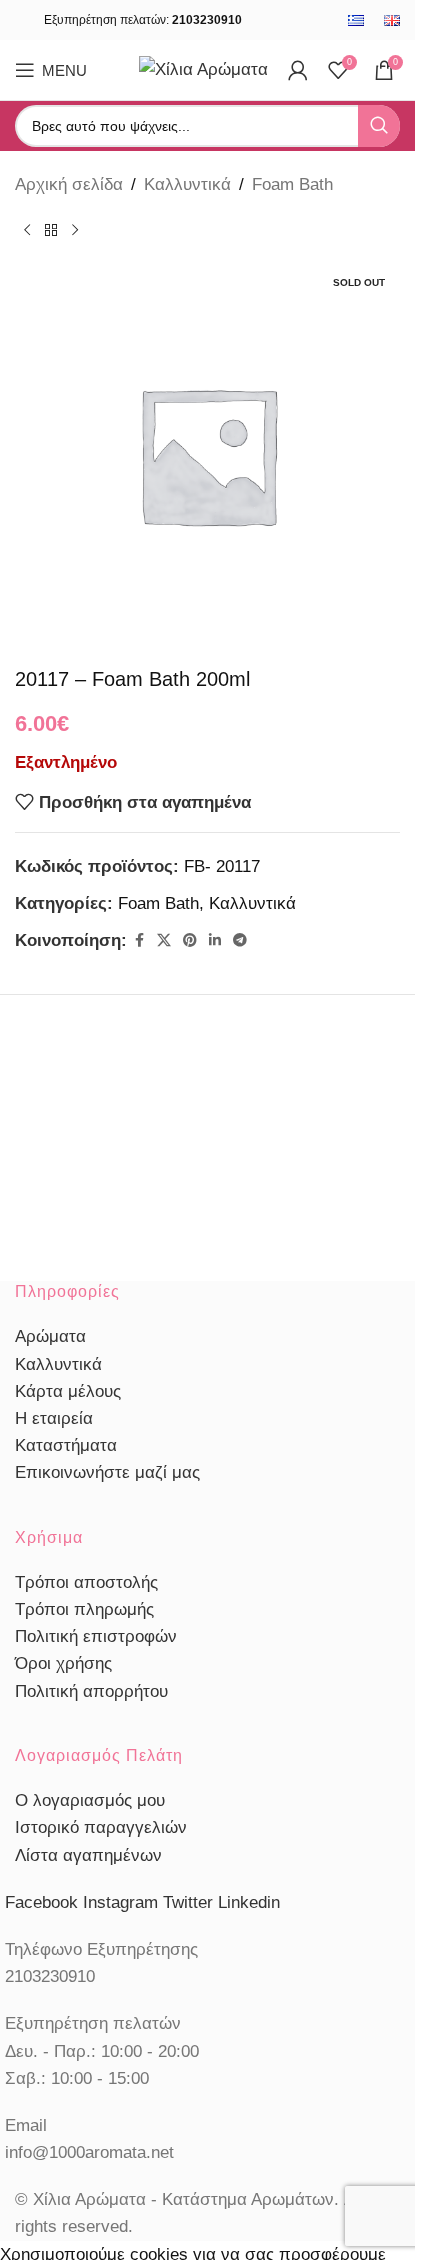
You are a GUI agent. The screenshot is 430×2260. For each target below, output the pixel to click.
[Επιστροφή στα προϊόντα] (51, 230)
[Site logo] (203, 68)
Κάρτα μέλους (68, 1391)
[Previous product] (27, 230)
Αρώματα (50, 1336)
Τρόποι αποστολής (86, 1582)
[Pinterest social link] (190, 940)
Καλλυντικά (187, 184)
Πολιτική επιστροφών (96, 1636)
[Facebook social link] (139, 940)
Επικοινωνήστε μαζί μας (107, 1472)
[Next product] (75, 230)
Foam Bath (292, 184)
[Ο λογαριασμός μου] (298, 70)
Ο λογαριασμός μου (90, 1800)
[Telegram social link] (240, 940)
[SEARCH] (379, 126)
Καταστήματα (66, 1445)
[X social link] (164, 940)
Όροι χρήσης (63, 1663)
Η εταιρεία (54, 1418)
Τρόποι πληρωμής (84, 1609)
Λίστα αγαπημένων (88, 1855)
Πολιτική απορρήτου (91, 1691)
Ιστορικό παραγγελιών (101, 1827)
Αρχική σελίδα (69, 184)
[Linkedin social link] (215, 940)
